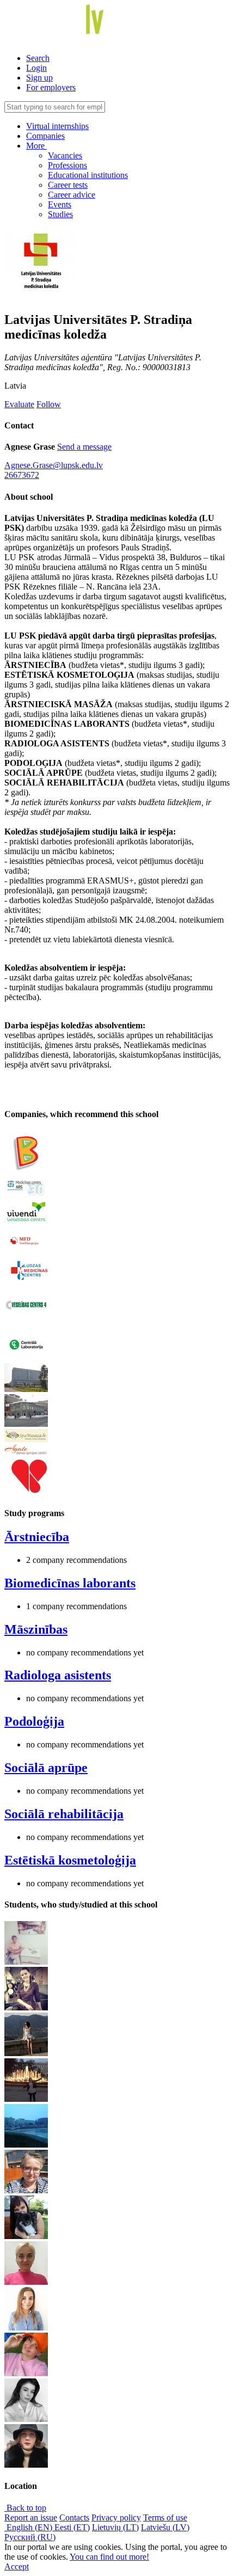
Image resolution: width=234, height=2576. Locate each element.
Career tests (68, 185)
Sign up (39, 78)
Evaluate (19, 404)
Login (36, 68)
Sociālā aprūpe (46, 1768)
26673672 (22, 475)
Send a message (84, 447)
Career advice (72, 195)
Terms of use (165, 2517)
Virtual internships (57, 126)
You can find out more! (109, 2557)
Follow (49, 404)
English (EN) (29, 2527)
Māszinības (36, 1629)
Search (38, 58)
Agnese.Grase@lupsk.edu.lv (54, 465)
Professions (67, 165)
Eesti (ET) (72, 2527)
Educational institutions (88, 175)
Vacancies (65, 155)
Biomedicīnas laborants (70, 1583)
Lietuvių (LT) (115, 2527)
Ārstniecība (37, 1537)
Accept (17, 2566)
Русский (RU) (30, 2537)
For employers (51, 87)
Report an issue (31, 2517)
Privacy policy (116, 2517)
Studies (60, 214)
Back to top (25, 2508)
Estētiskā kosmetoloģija (70, 1860)
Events (60, 204)
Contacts (74, 2517)
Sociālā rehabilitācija (64, 1814)
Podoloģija (34, 1721)
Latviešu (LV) (165, 2527)
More (36, 146)
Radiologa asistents (58, 1675)
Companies (45, 136)
